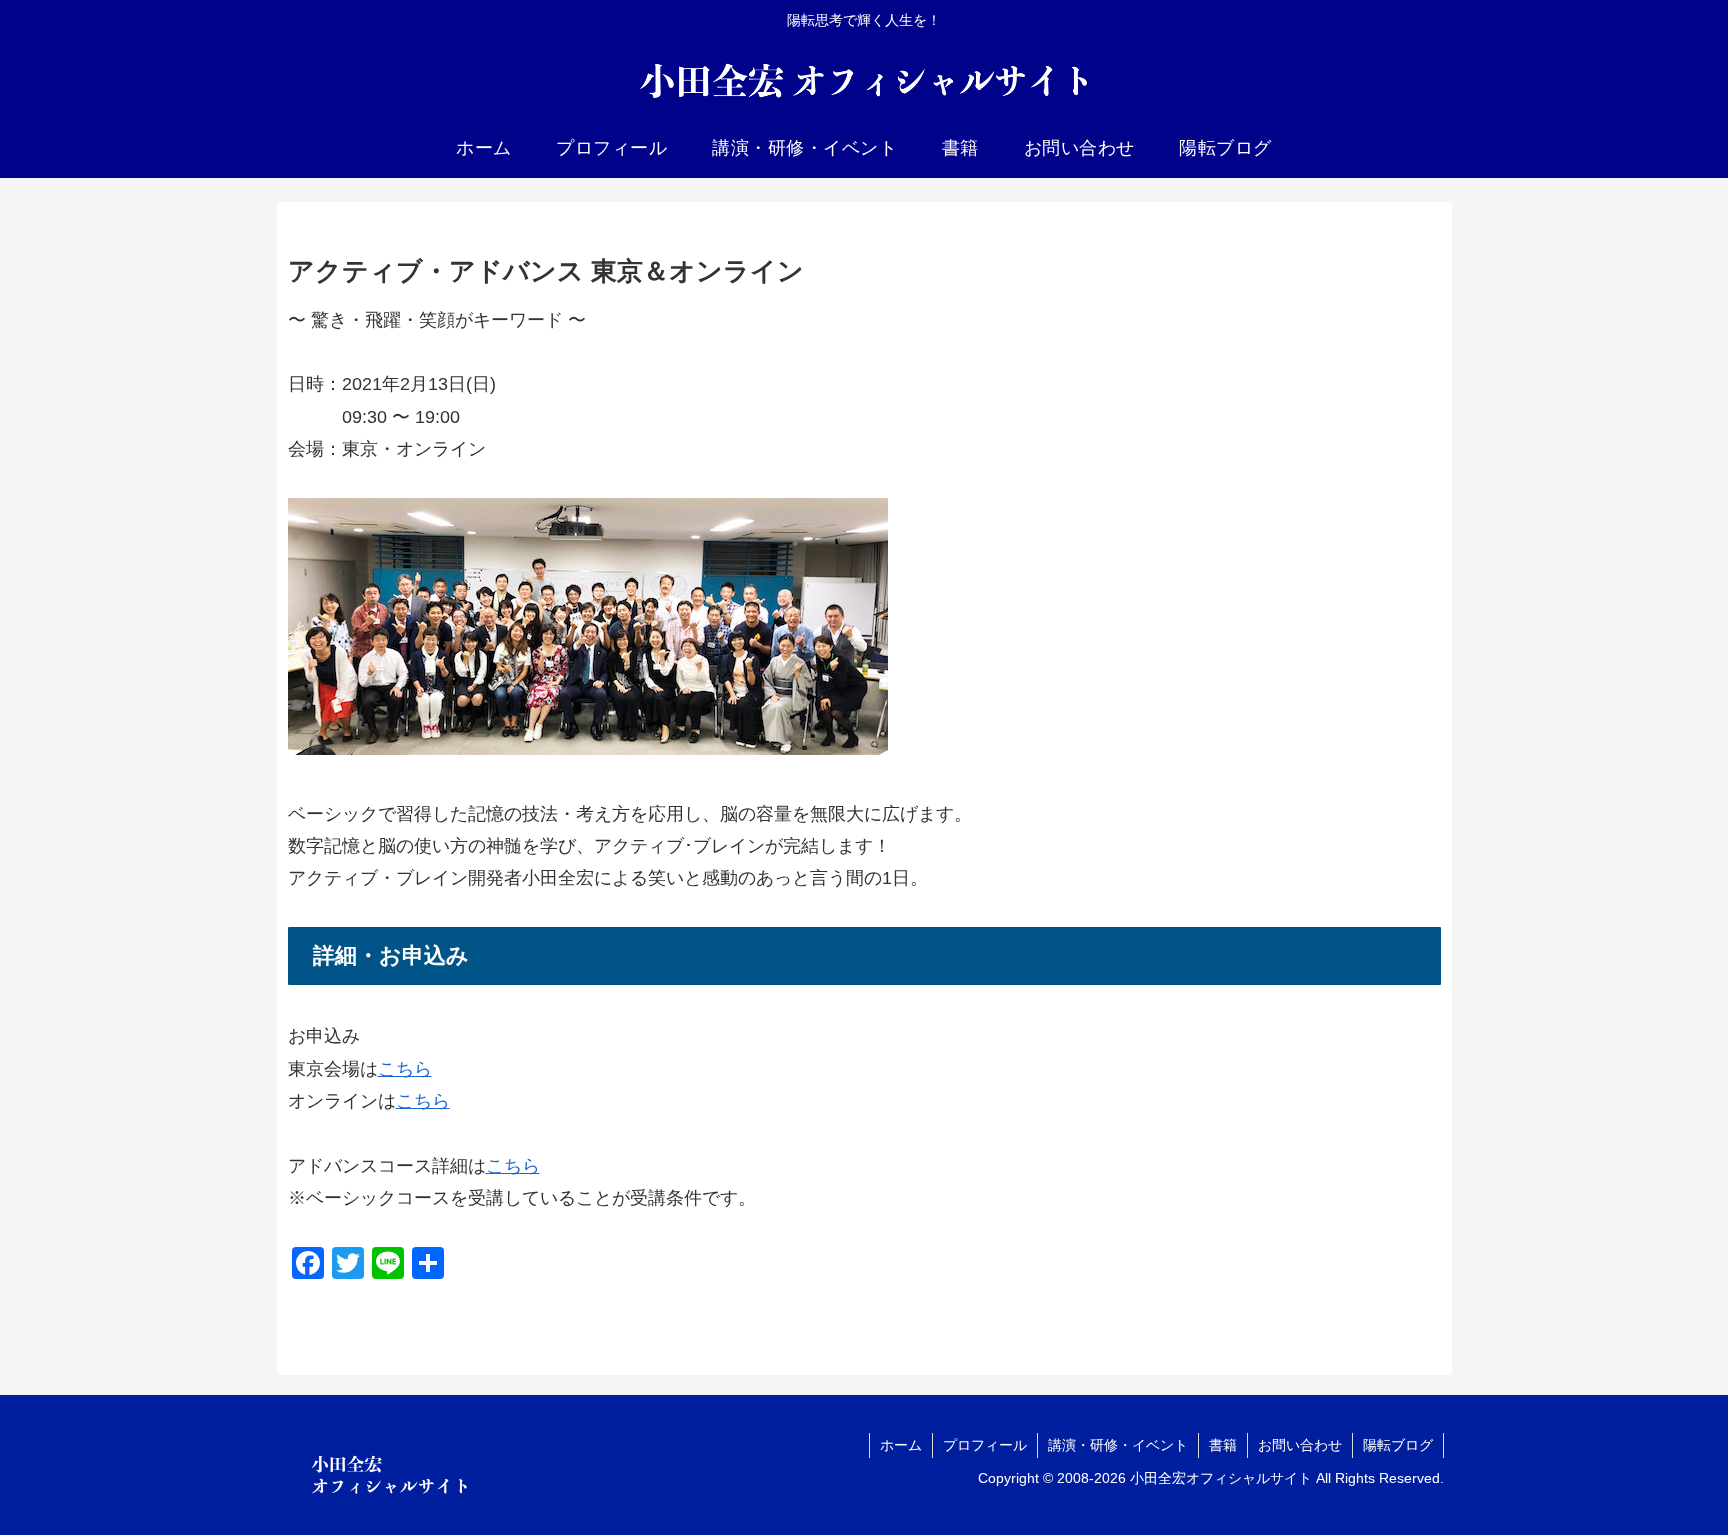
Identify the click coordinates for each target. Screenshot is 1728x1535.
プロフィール (985, 1445)
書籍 (1223, 1445)
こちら (405, 1069)
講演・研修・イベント (1118, 1445)
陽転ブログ (1398, 1445)
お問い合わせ (1300, 1445)
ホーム (901, 1445)
